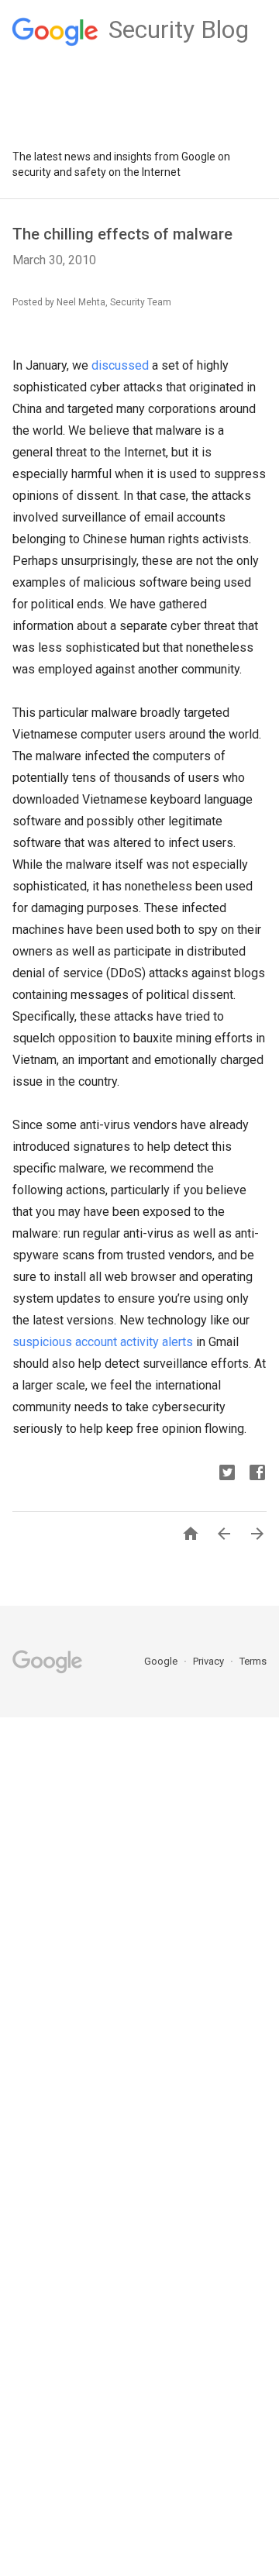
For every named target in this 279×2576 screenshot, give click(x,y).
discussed (120, 365)
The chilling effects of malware (122, 234)
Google (162, 1661)
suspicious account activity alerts (103, 1342)
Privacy (210, 1661)
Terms (253, 1661)
